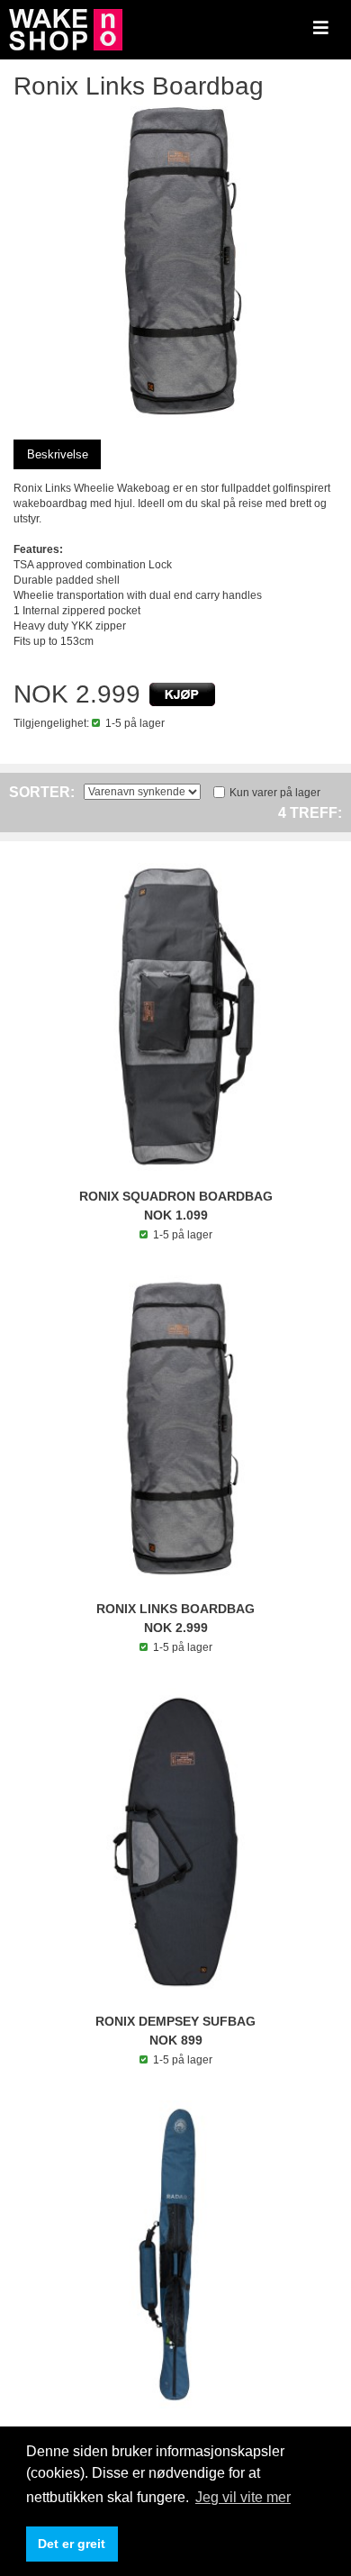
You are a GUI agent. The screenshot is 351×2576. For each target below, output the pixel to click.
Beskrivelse (58, 454)
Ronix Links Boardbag (175, 1609)
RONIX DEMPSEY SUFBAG (175, 2021)
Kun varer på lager (275, 793)
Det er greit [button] (72, 2544)
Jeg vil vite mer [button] (243, 2497)
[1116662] (182, 694)
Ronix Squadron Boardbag (176, 1196)
